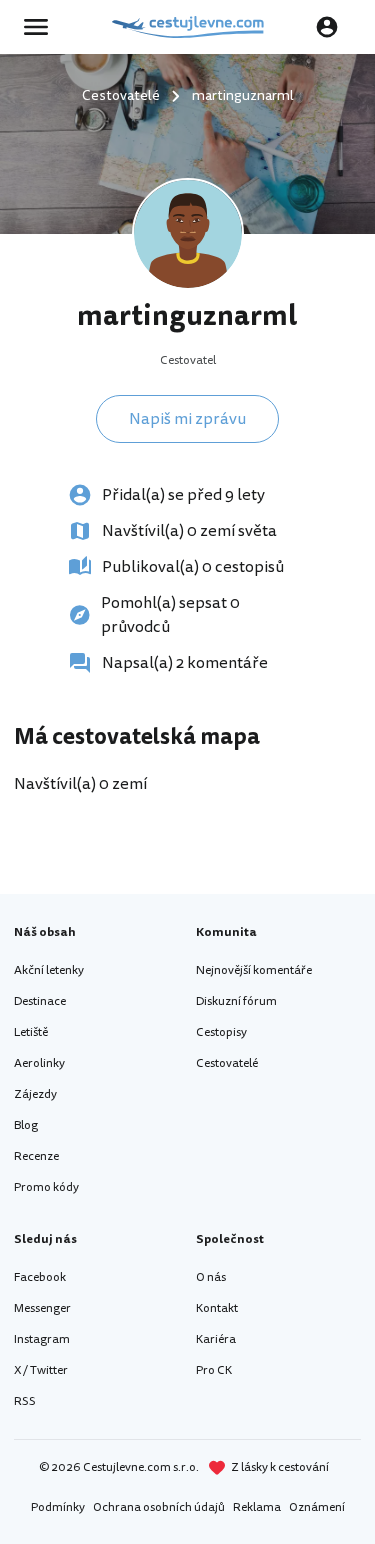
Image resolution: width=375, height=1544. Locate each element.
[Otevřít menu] (42, 27)
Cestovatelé (227, 1063)
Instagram (42, 1339)
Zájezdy (35, 1094)
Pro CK (214, 1370)
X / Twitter (41, 1370)
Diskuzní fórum (236, 1001)
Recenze (36, 1156)
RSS (25, 1401)
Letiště (31, 1032)
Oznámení (317, 1507)
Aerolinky (39, 1063)
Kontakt (217, 1308)
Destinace (40, 1001)
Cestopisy (221, 1032)
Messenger (42, 1308)
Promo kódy (46, 1187)
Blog (26, 1125)
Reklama (257, 1507)
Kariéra (216, 1339)
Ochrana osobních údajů (159, 1507)
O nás (211, 1277)
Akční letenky (49, 970)
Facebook (40, 1277)
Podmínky (58, 1507)
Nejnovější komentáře (254, 970)
